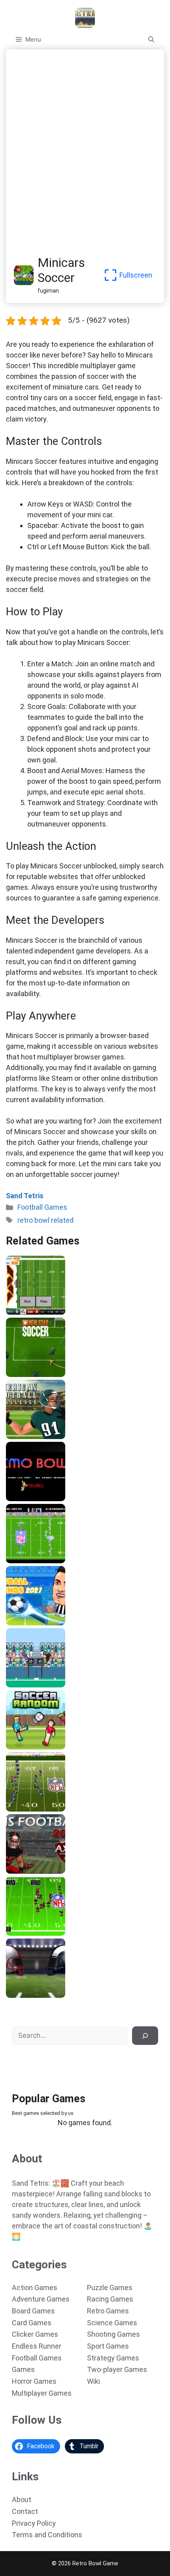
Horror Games (34, 2381)
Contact (25, 2511)
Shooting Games (113, 2334)
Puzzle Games (110, 2288)
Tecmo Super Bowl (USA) (44, 1560)
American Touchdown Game (48, 1685)
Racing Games (110, 2299)
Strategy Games (113, 2358)
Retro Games (108, 2311)
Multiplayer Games (42, 2393)
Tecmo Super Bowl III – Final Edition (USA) (68, 1933)
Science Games (112, 2323)
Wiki (93, 2381)
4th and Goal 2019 (34, 1995)
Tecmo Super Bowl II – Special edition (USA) (71, 1809)
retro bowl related (45, 1220)
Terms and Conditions (47, 2535)
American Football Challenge (49, 1436)
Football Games (42, 1207)
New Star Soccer (32, 1374)
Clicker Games (35, 2334)
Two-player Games (117, 2369)
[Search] (145, 2036)
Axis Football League (38, 1871)
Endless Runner (37, 2346)
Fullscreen (136, 275)
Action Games (35, 2288)
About (22, 2499)
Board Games (33, 2311)
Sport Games (108, 2346)
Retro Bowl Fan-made (39, 1312)
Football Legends (33, 1623)
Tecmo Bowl (25, 1498)
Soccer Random (31, 1747)
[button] (151, 40)
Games (23, 2369)
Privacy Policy (34, 2523)
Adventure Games (41, 2299)
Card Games (32, 2323)
